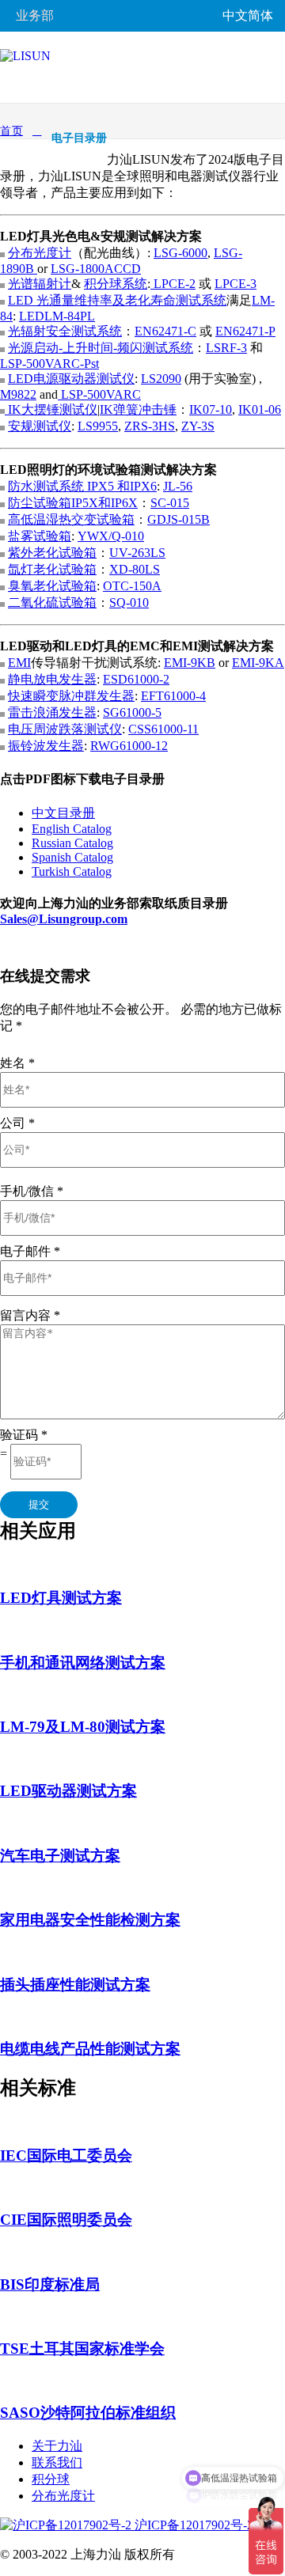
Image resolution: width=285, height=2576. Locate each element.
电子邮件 (30, 1251)
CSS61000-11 (163, 729)
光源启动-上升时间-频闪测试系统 (101, 348)
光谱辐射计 (40, 284)
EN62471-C (165, 331)
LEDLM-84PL (57, 316)
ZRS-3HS (150, 426)
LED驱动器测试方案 (68, 1791)
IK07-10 (211, 409)
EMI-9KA (258, 663)
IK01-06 (260, 409)
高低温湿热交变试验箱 (71, 519)
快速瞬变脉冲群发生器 (71, 696)
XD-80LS (135, 569)
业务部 (35, 15)
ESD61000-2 (136, 679)
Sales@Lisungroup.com (64, 919)
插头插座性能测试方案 (75, 1985)
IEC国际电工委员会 (66, 2156)
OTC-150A (132, 586)
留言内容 (30, 1315)
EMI (19, 663)
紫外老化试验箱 (52, 553)
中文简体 (248, 15)
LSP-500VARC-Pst (49, 364)
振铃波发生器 (46, 746)
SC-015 (170, 503)
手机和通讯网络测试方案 (83, 1663)
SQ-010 (129, 602)
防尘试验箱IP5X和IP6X (73, 503)
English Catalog (72, 829)
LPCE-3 (236, 284)
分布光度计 (40, 253)
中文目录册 (63, 813)
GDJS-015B (179, 519)
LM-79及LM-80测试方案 (83, 1727)
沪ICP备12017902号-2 (192, 2525)
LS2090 (161, 379)
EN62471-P (245, 331)
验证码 (24, 1435)
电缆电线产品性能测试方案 (90, 2049)
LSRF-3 (226, 348)
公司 (17, 1123)
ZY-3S (198, 426)
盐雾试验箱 (40, 536)
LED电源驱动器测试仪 (71, 379)
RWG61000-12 (129, 746)
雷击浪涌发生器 (52, 712)
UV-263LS (137, 553)
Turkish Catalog (72, 871)
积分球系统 (116, 284)
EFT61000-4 (173, 696)
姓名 (17, 1063)
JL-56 (178, 486)
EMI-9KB (190, 663)
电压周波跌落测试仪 (65, 729)
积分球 (51, 2479)
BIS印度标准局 (50, 2284)
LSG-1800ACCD (96, 269)
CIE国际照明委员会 (66, 2220)
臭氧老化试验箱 (52, 586)
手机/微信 (32, 1191)
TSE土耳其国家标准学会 (82, 2349)
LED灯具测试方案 (61, 1598)
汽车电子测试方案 (60, 1856)
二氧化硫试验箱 (52, 602)
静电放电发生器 (52, 679)
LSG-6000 (180, 253)
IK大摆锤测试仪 (51, 409)
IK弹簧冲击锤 (138, 409)
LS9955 (98, 426)
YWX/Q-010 (111, 536)
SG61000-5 (132, 712)
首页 (11, 131)
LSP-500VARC (99, 394)
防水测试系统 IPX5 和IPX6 (82, 486)
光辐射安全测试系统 (65, 331)
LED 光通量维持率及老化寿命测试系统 (117, 300)
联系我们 (57, 2462)
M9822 (18, 394)
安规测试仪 (40, 426)
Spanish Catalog (72, 857)
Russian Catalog (72, 843)
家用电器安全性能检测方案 (90, 1920)
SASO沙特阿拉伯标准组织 (88, 2413)
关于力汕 (57, 2446)
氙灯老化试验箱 (52, 569)
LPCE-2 (173, 284)
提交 (39, 1504)
